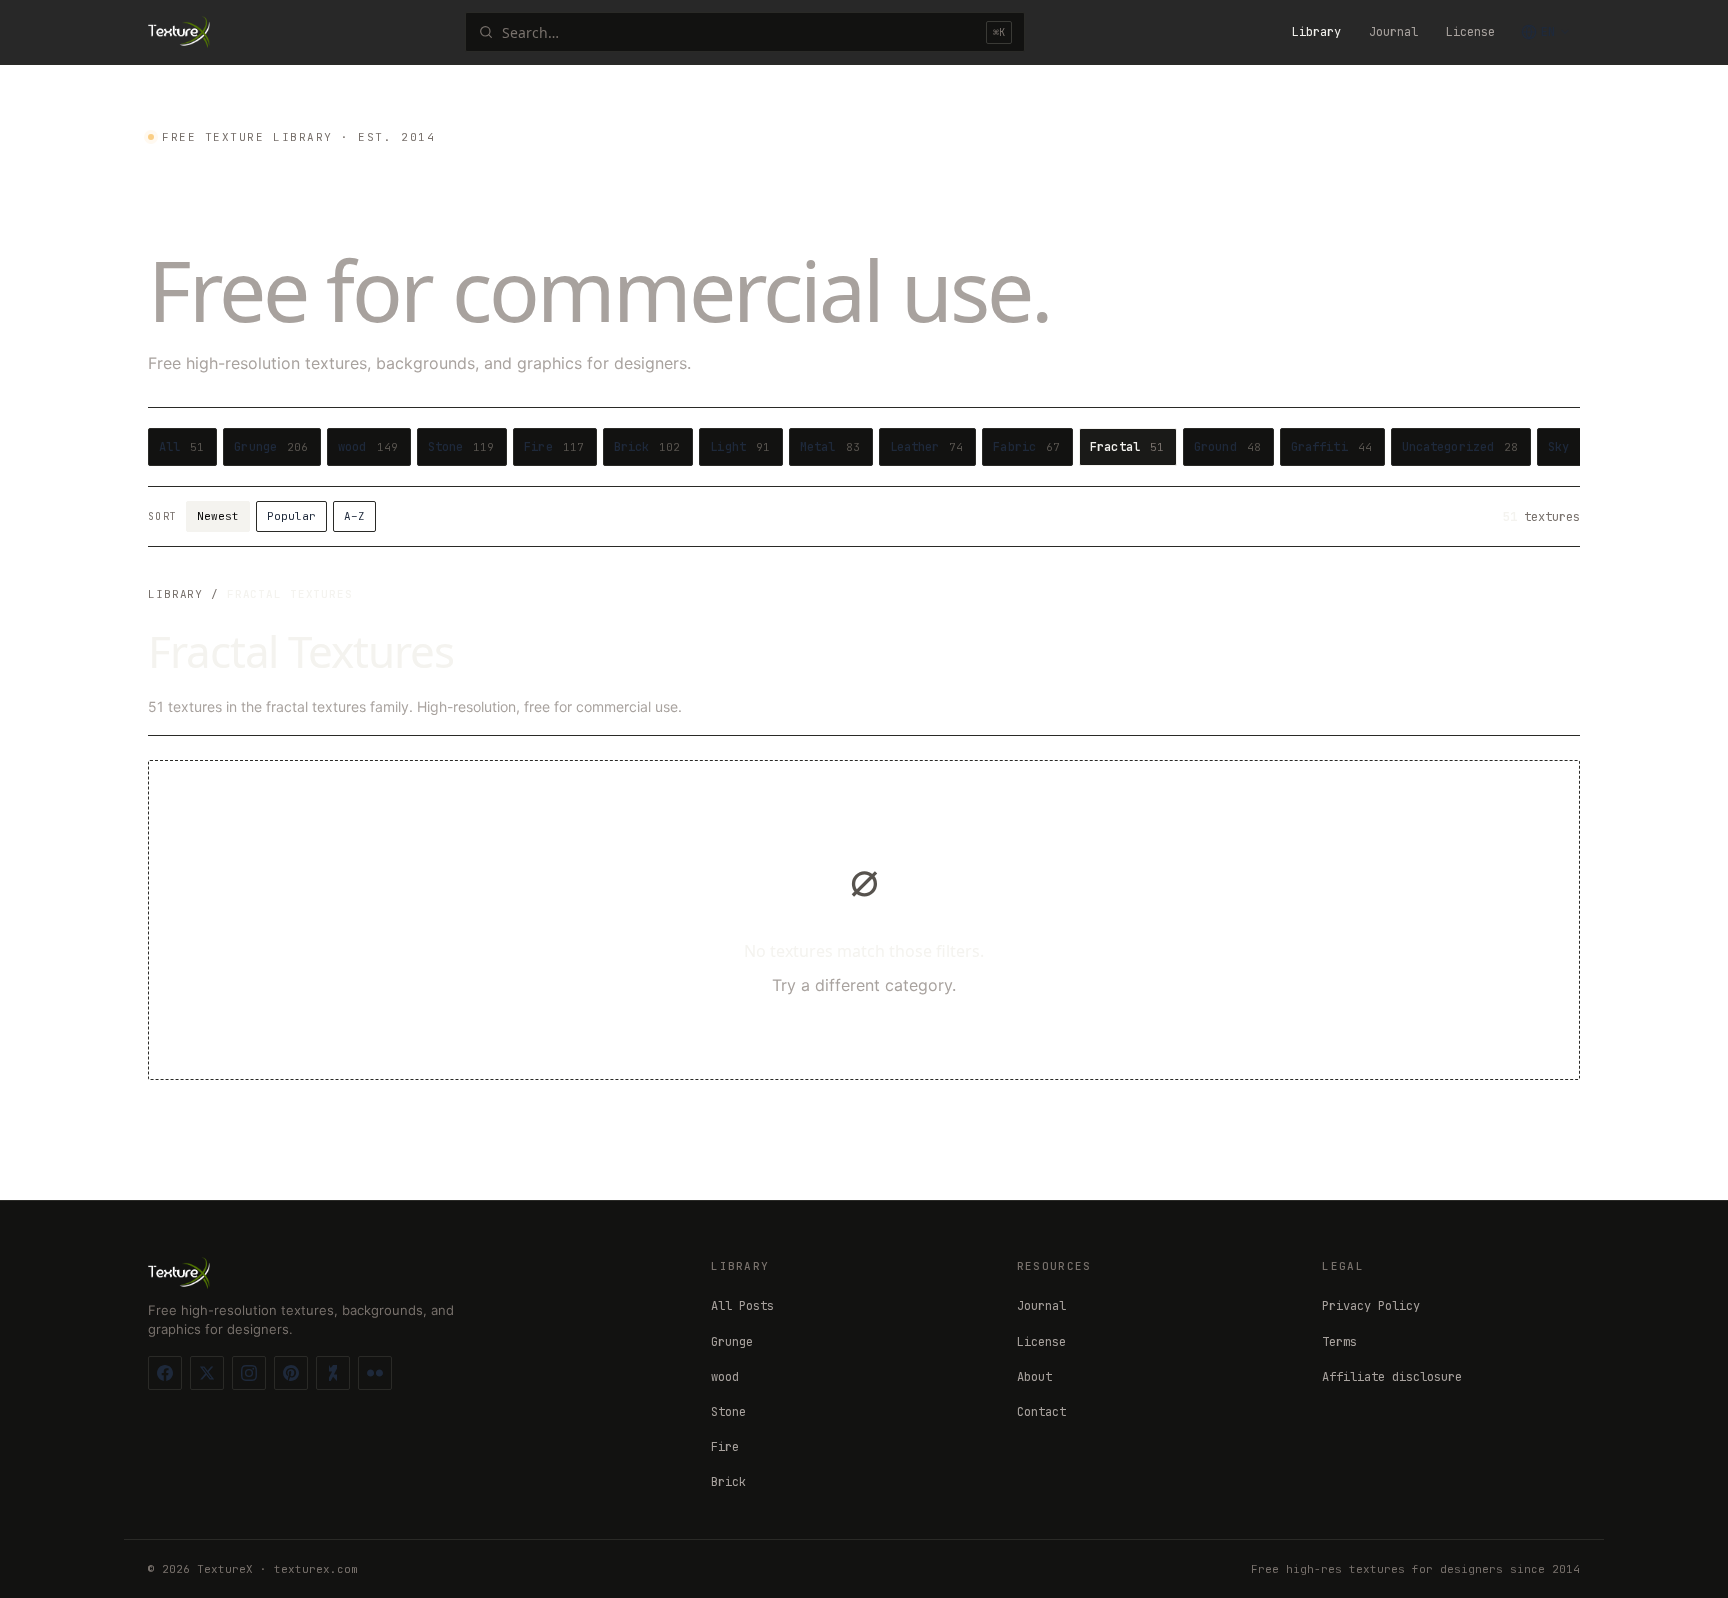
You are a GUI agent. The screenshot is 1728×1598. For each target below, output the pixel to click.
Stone (728, 1412)
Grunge (732, 1342)
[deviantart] (333, 1373)
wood (725, 1377)
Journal (1393, 32)
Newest (218, 516)
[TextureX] (179, 32)
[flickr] (375, 1373)
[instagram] (249, 1373)
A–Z (354, 516)
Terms (1339, 1342)
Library (1316, 32)
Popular (291, 516)
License (1470, 32)
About (1034, 1377)
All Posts (742, 1306)
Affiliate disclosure (1392, 1377)
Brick (728, 1482)
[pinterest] (291, 1373)
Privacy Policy (1371, 1306)
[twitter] (207, 1373)
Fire (725, 1447)
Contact (1041, 1412)
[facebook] (165, 1373)
